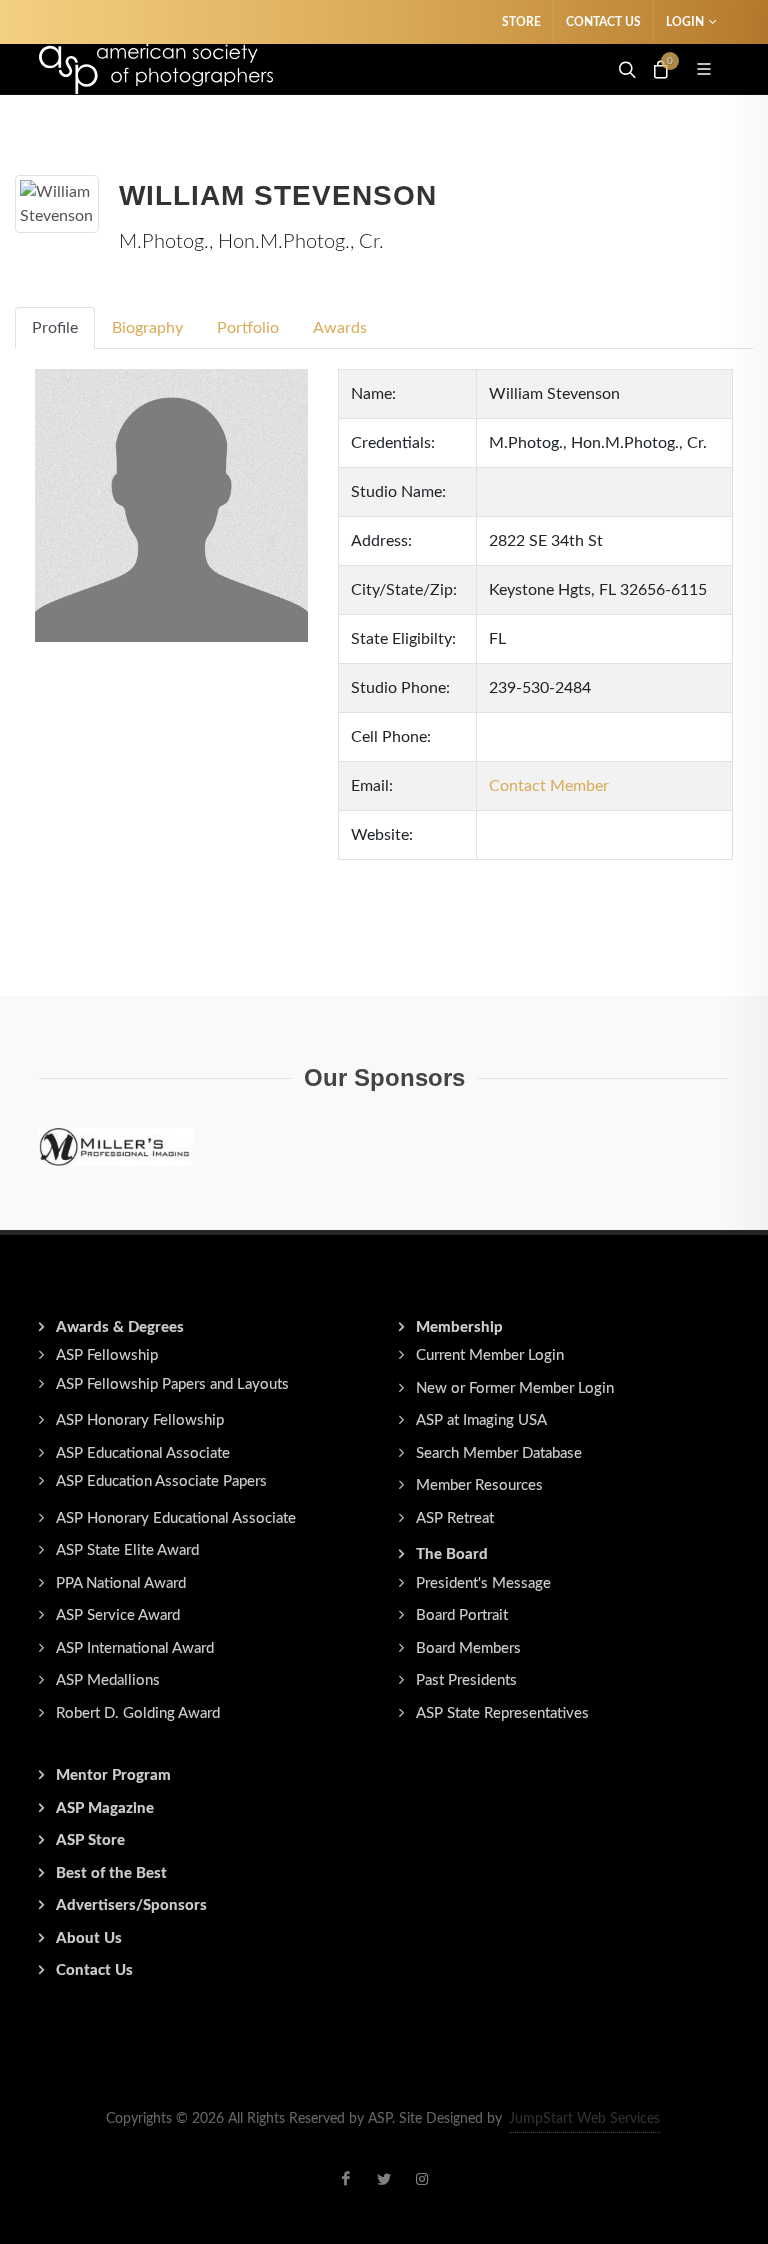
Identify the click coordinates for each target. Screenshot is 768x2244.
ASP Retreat (455, 1518)
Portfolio (248, 328)
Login (685, 22)
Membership (459, 1327)
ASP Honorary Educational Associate (176, 1518)
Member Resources (479, 1485)
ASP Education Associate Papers (161, 1481)
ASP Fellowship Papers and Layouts (172, 1384)
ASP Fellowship (107, 1355)
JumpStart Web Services (584, 2119)
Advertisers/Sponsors (131, 1905)
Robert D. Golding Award (138, 1713)
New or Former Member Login (515, 1388)
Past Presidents (466, 1680)
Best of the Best (111, 1873)
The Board (452, 1554)
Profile (55, 328)
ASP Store (90, 1840)
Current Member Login (490, 1355)
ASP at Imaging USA (481, 1420)
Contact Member (549, 786)
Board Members (468, 1648)
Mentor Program (113, 1775)
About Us (89, 1938)
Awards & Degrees (120, 1327)
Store (521, 22)
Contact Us (603, 22)
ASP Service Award (118, 1615)
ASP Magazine (105, 1808)
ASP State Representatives (502, 1713)
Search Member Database (499, 1453)
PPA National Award (121, 1583)
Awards (340, 328)
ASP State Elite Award (127, 1550)
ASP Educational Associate (143, 1453)
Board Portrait (462, 1615)
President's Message (483, 1583)
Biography (147, 328)
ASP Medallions (108, 1680)
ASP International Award (135, 1648)
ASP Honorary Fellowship (140, 1420)
